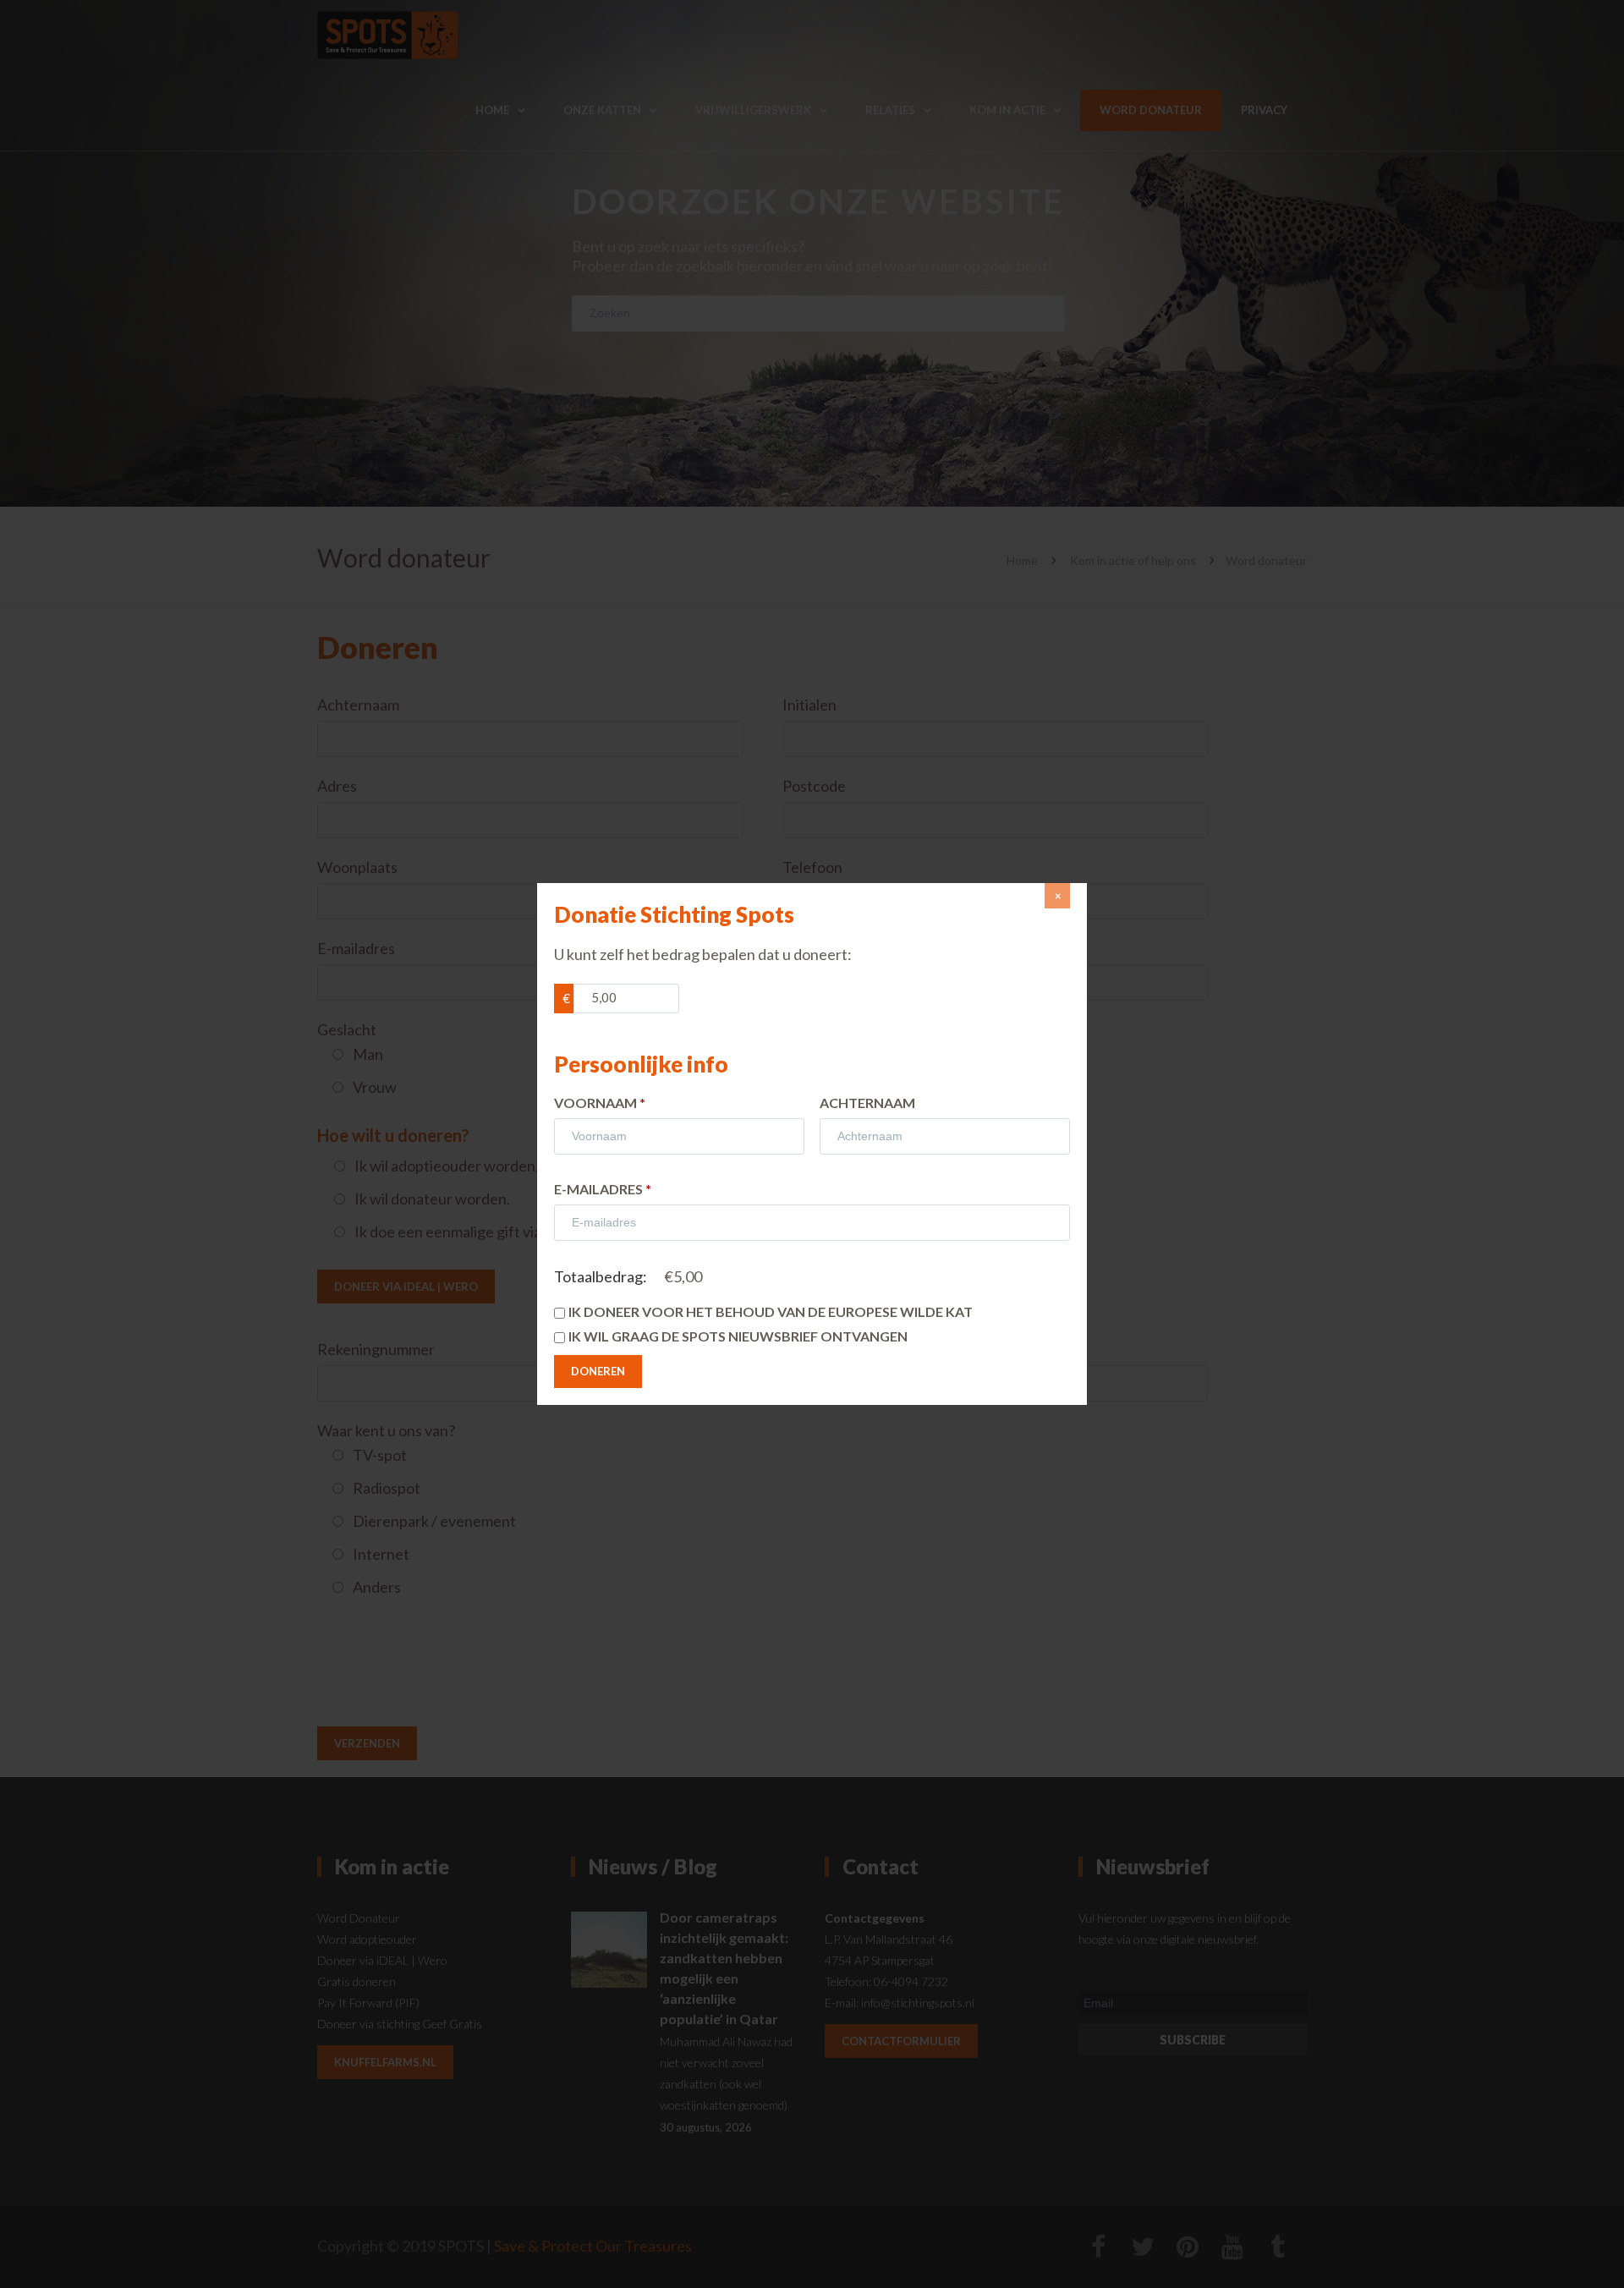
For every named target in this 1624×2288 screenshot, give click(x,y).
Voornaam (600, 1103)
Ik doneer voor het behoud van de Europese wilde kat (771, 1311)
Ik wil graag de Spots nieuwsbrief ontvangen (738, 1336)
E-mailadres (603, 1189)
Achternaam (867, 1103)
